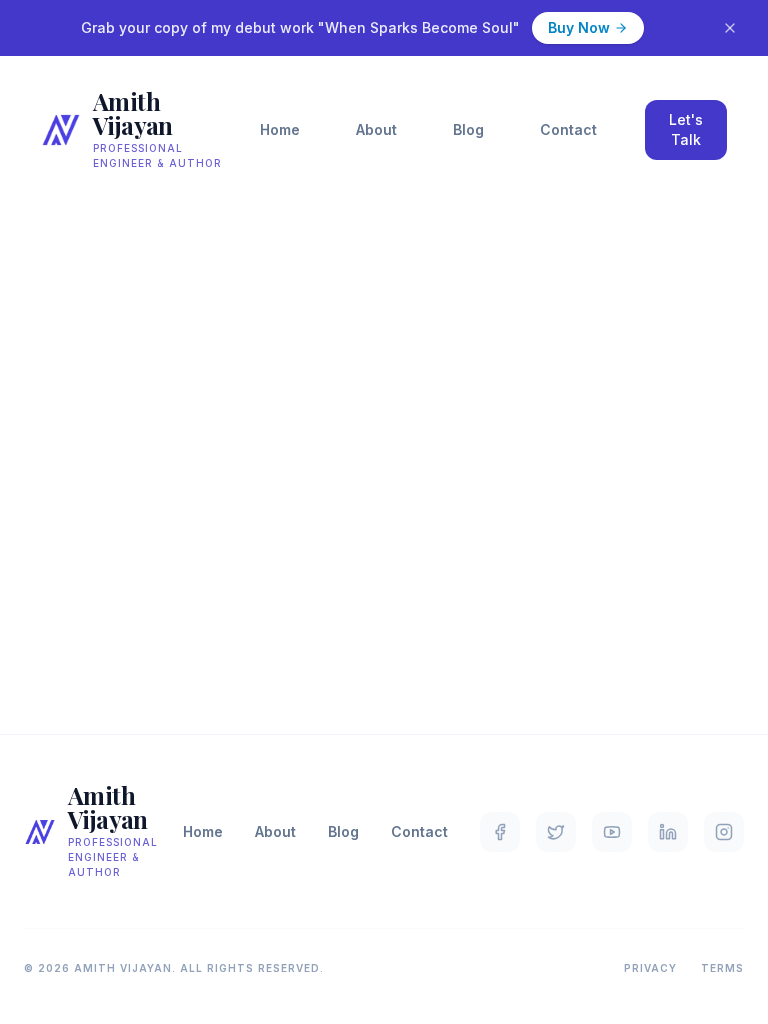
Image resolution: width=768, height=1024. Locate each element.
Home (280, 129)
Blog (468, 129)
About (376, 129)
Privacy (650, 968)
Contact (568, 129)
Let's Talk (686, 129)
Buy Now (579, 27)
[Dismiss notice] (730, 28)
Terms (722, 968)
